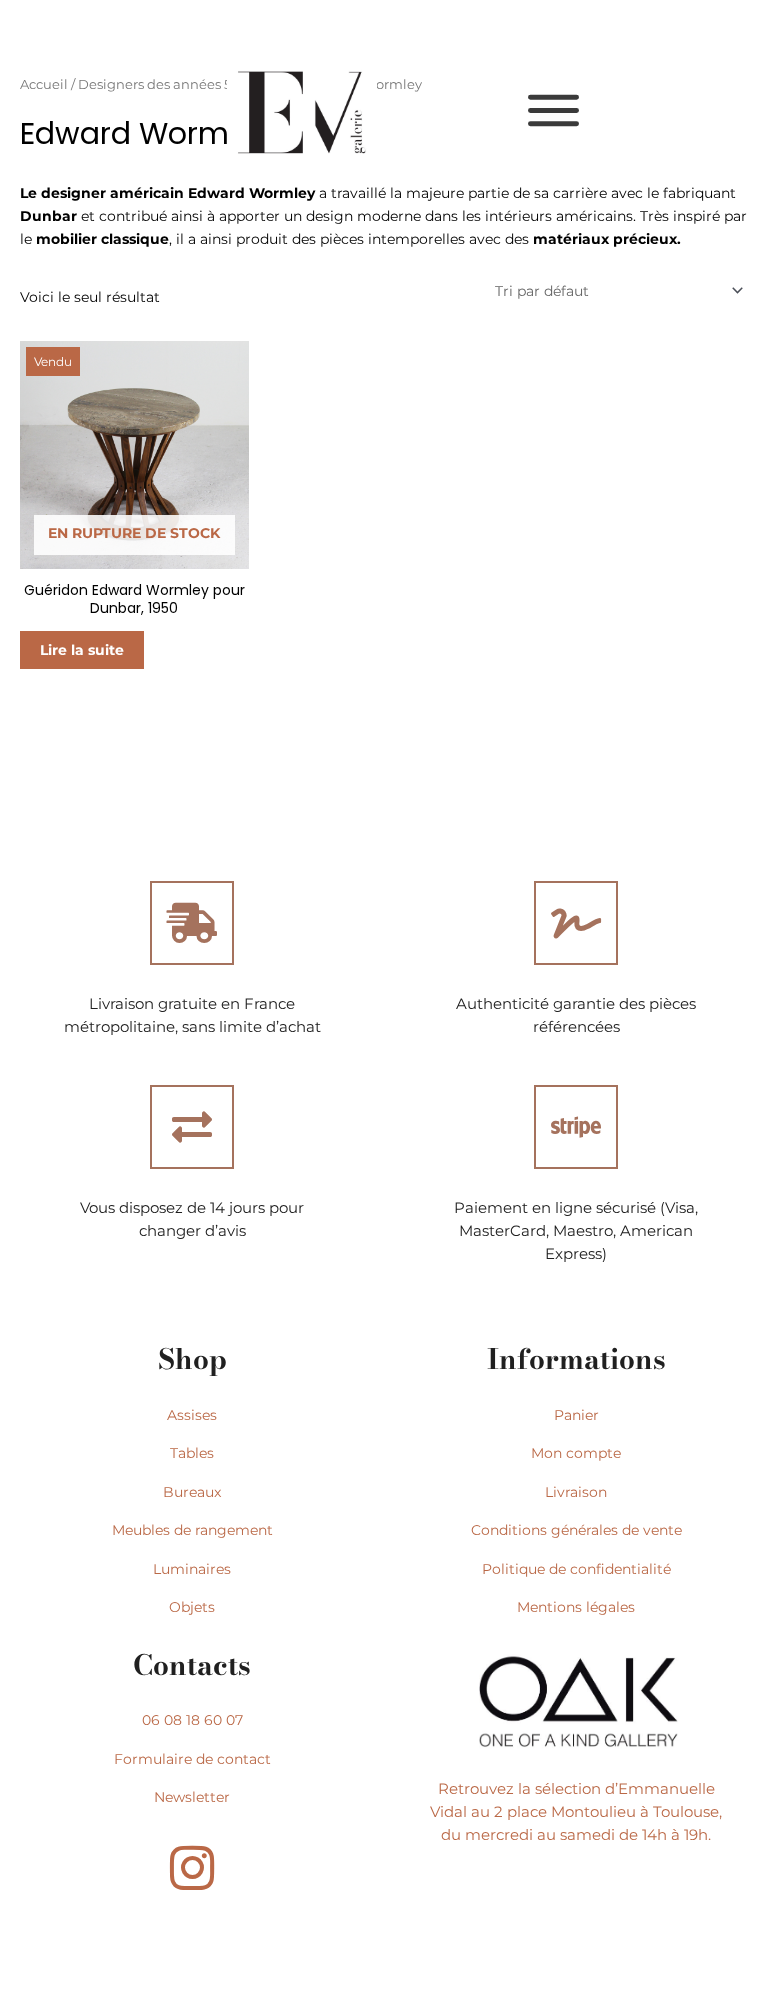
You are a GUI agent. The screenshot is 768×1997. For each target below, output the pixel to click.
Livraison (576, 1492)
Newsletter (192, 1797)
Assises (192, 1415)
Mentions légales (576, 1607)
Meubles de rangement (192, 1530)
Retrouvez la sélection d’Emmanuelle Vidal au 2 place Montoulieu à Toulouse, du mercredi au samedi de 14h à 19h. (576, 1811)
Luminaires (192, 1569)
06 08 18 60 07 (192, 1720)
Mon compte (576, 1453)
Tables (192, 1453)
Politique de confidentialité (576, 1569)
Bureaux (192, 1492)
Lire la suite (82, 650)
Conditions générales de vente (576, 1530)
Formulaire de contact (192, 1759)
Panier (576, 1415)
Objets (192, 1607)
